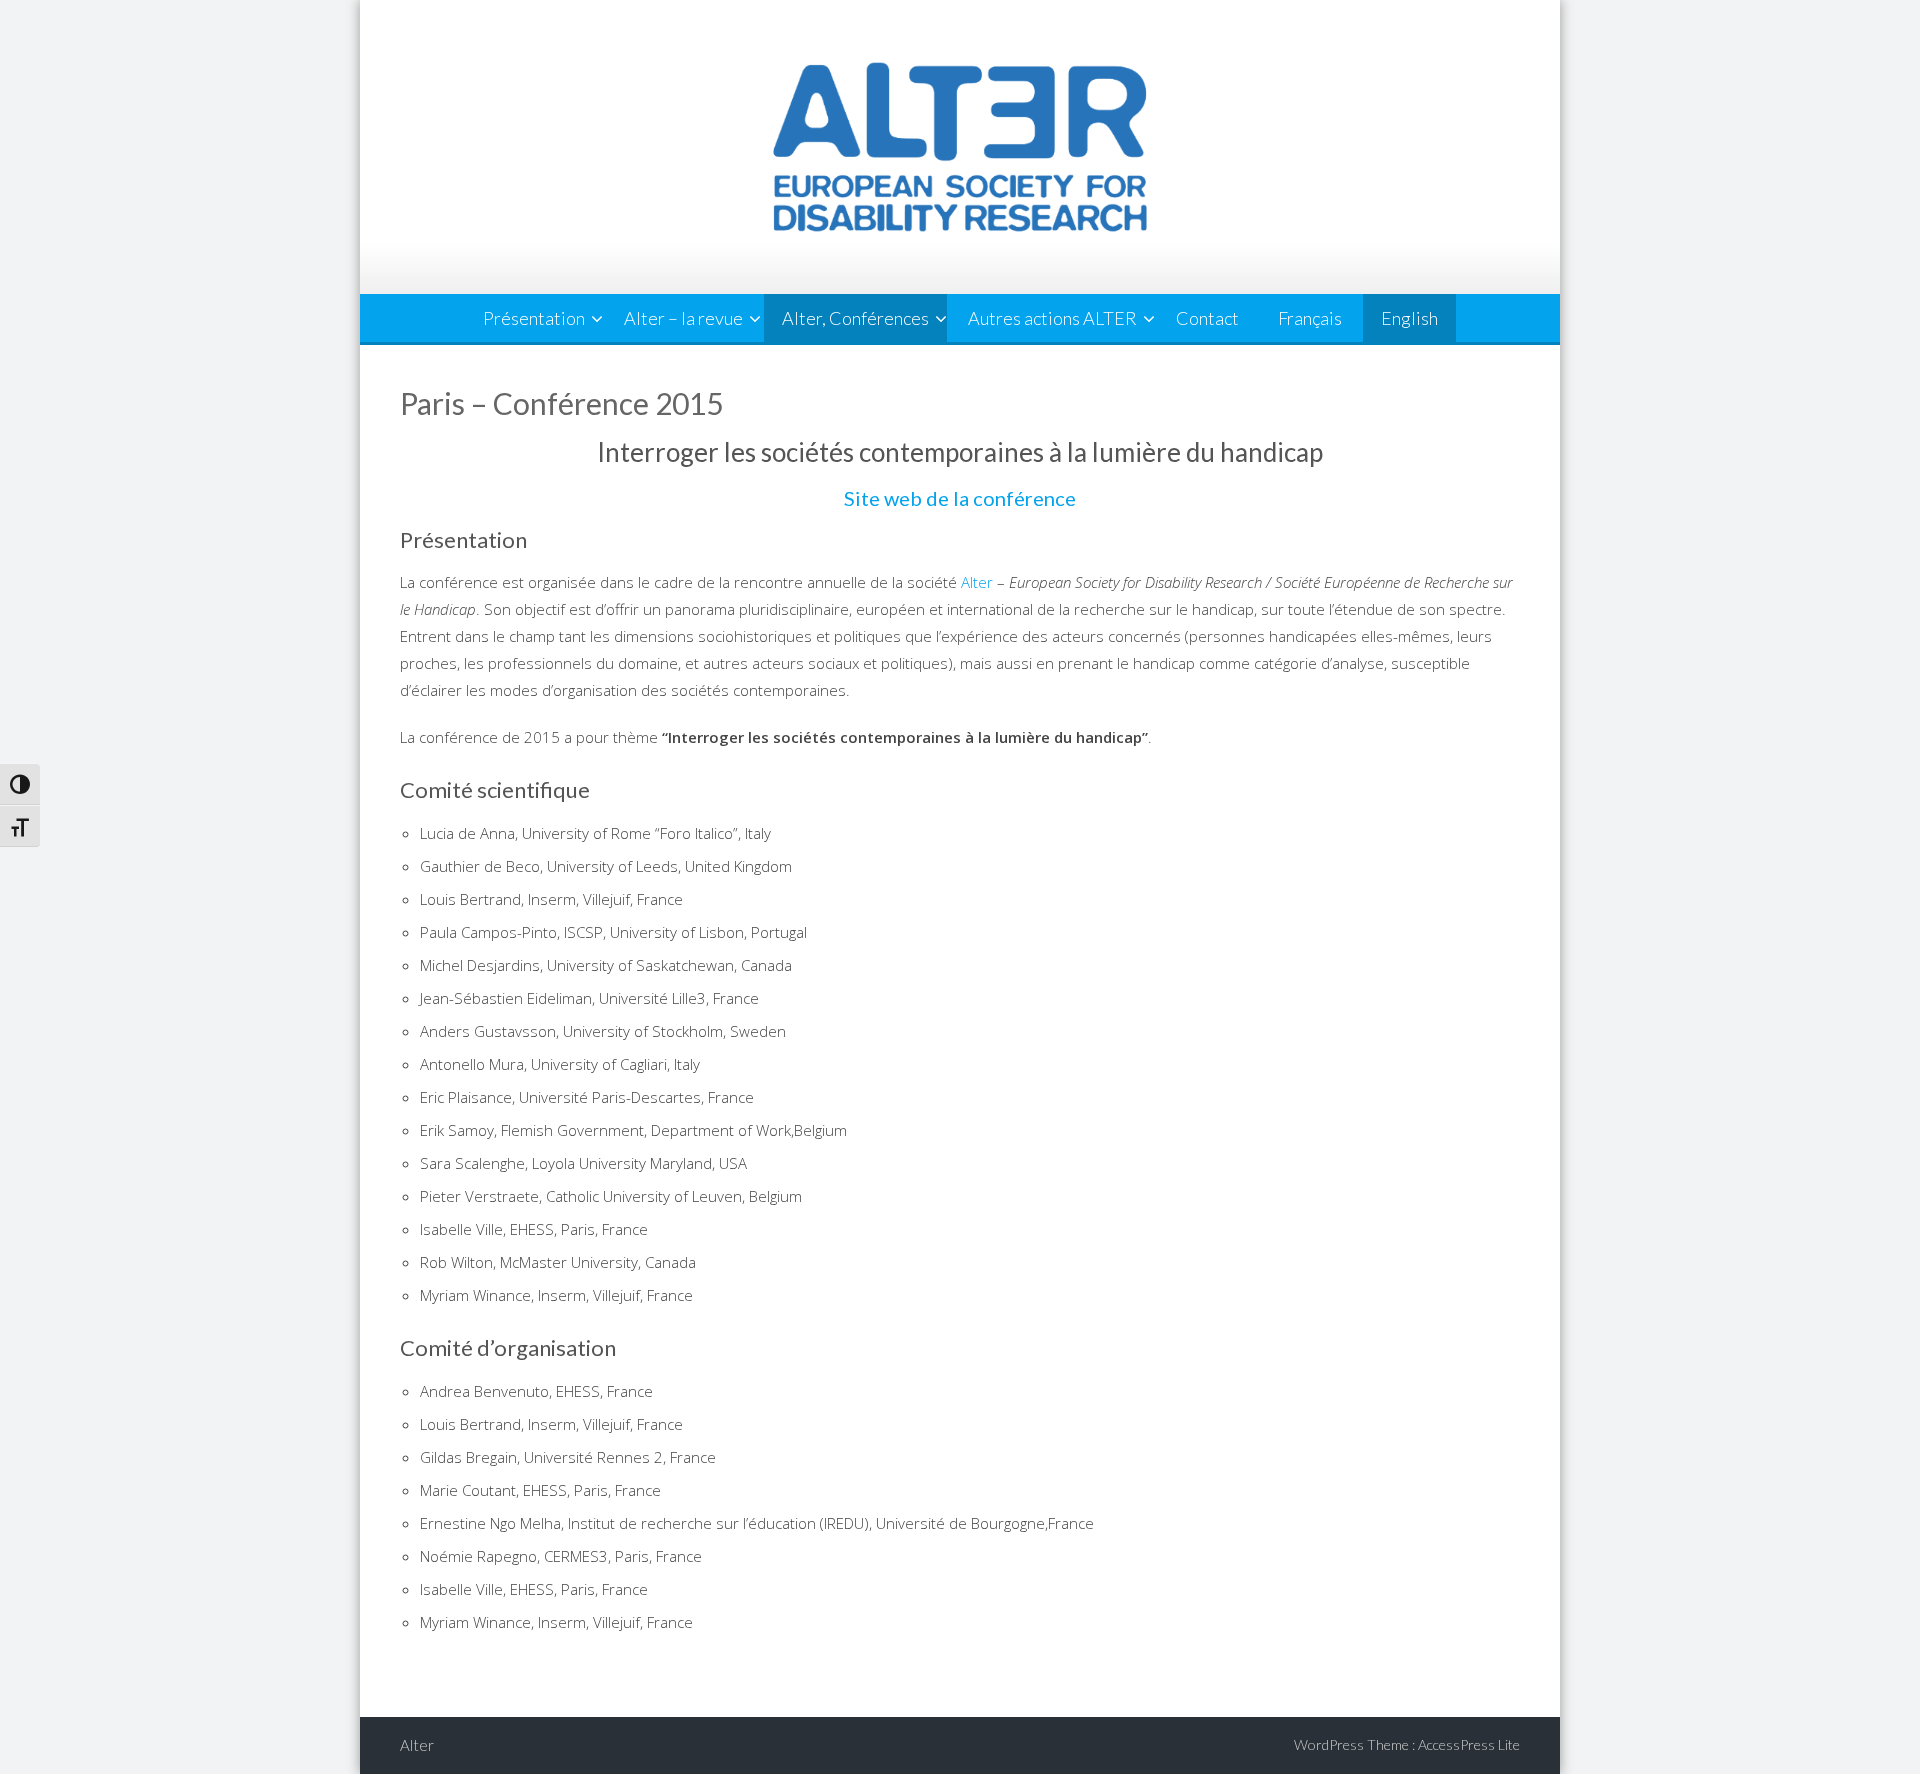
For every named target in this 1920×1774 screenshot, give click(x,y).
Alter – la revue (683, 318)
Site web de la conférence (960, 498)
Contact (1207, 318)
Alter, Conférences (855, 318)
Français (1310, 318)
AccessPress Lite (1469, 1744)
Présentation (534, 318)
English (1409, 318)
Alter (977, 582)
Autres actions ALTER (1052, 318)
